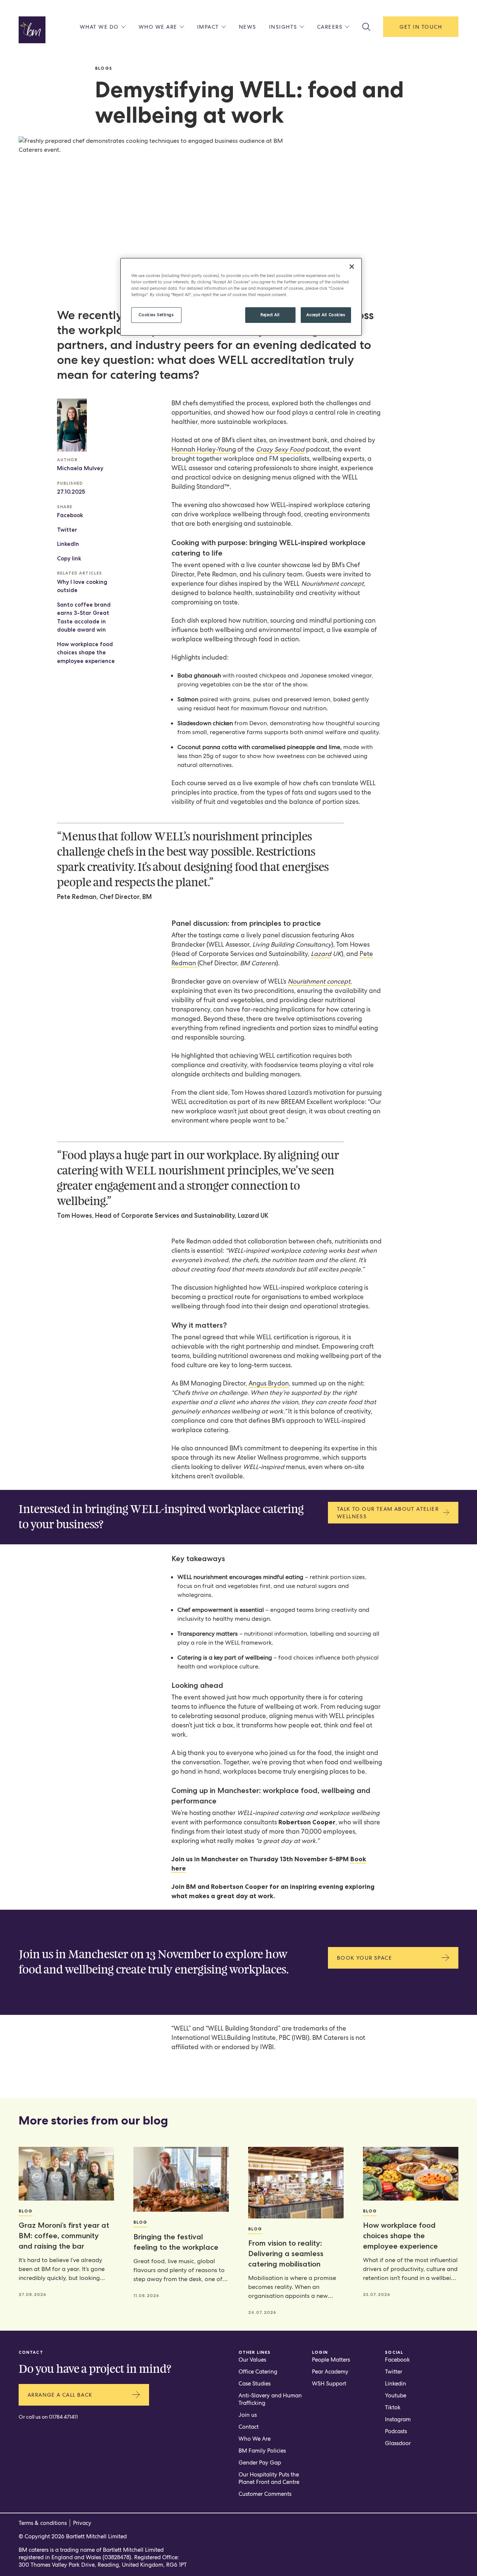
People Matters (331, 2360)
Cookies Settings (156, 315)
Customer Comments (265, 2494)
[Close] (352, 267)
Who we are (158, 27)
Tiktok (393, 2407)
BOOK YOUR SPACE (364, 1958)
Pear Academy (330, 2372)
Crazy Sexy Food (280, 449)
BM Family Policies (262, 2451)
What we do (99, 27)
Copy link (69, 559)
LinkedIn (68, 544)
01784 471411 (63, 2417)
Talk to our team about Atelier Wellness (388, 1513)
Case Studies (255, 2384)
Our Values (252, 2360)
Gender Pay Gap (260, 2463)
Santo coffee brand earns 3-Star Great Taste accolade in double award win (84, 617)
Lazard (321, 954)
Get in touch (421, 27)
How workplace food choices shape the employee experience (86, 653)
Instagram (398, 2419)
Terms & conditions (43, 2523)
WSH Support (329, 2384)
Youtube (396, 2396)
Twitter (67, 530)
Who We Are (255, 2439)
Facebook (70, 515)
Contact (249, 2427)
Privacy (82, 2523)
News (248, 27)
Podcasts (396, 2431)
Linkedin (396, 2384)
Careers (330, 27)
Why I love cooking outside (82, 586)
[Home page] (32, 30)
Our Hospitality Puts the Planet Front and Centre (269, 2478)
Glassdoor (398, 2443)
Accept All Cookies (326, 315)
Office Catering (258, 2372)
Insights (283, 27)
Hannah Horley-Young (204, 449)
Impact (208, 27)
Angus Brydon (269, 1383)
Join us (248, 2415)
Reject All (270, 315)
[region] (241, 297)
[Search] (366, 27)
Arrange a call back (60, 2395)
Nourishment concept (319, 981)
